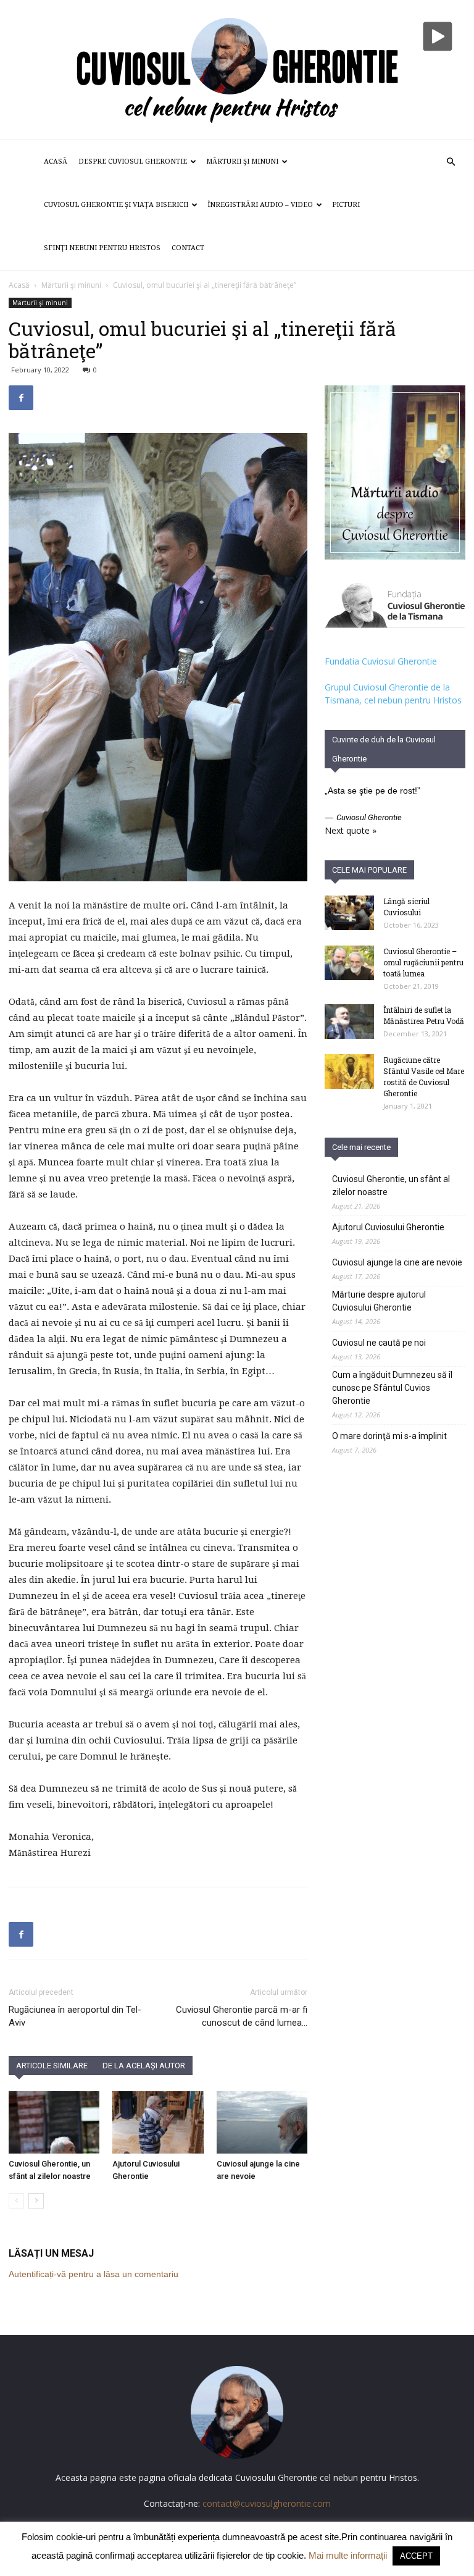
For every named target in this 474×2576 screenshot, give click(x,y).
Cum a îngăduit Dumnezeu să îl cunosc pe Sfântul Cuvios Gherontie (392, 1388)
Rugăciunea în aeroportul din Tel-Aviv (75, 2016)
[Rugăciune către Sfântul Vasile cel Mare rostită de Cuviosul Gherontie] (349, 1072)
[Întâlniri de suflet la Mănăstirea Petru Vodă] (349, 1022)
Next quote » (351, 830)
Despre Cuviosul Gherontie (133, 162)
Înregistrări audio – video (260, 205)
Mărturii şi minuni (242, 162)
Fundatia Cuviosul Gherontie (381, 661)
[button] (451, 162)
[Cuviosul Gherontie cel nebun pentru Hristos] (237, 70)
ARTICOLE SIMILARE (52, 2066)
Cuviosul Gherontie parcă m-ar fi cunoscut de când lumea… (242, 2016)
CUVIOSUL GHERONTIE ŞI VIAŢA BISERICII (116, 205)
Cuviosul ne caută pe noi (379, 1343)
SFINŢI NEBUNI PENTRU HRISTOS (102, 248)
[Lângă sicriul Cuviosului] (349, 913)
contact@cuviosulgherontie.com (267, 2503)
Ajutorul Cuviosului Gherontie (388, 1227)
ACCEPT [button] (416, 2556)
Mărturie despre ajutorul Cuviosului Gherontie (379, 1301)
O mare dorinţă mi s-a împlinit (389, 1436)
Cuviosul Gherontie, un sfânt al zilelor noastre (391, 1185)
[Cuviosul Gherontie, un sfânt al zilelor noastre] (54, 2122)
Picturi (346, 205)
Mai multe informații (348, 2555)
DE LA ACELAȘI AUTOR (144, 2066)
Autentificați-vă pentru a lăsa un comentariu (94, 2274)
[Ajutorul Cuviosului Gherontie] (158, 2122)
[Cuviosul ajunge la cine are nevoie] (262, 2122)
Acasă (56, 162)
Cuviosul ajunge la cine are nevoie (397, 1262)
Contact (188, 248)
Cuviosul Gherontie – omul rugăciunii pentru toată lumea (423, 962)
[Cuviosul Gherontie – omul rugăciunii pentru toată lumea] (349, 963)
